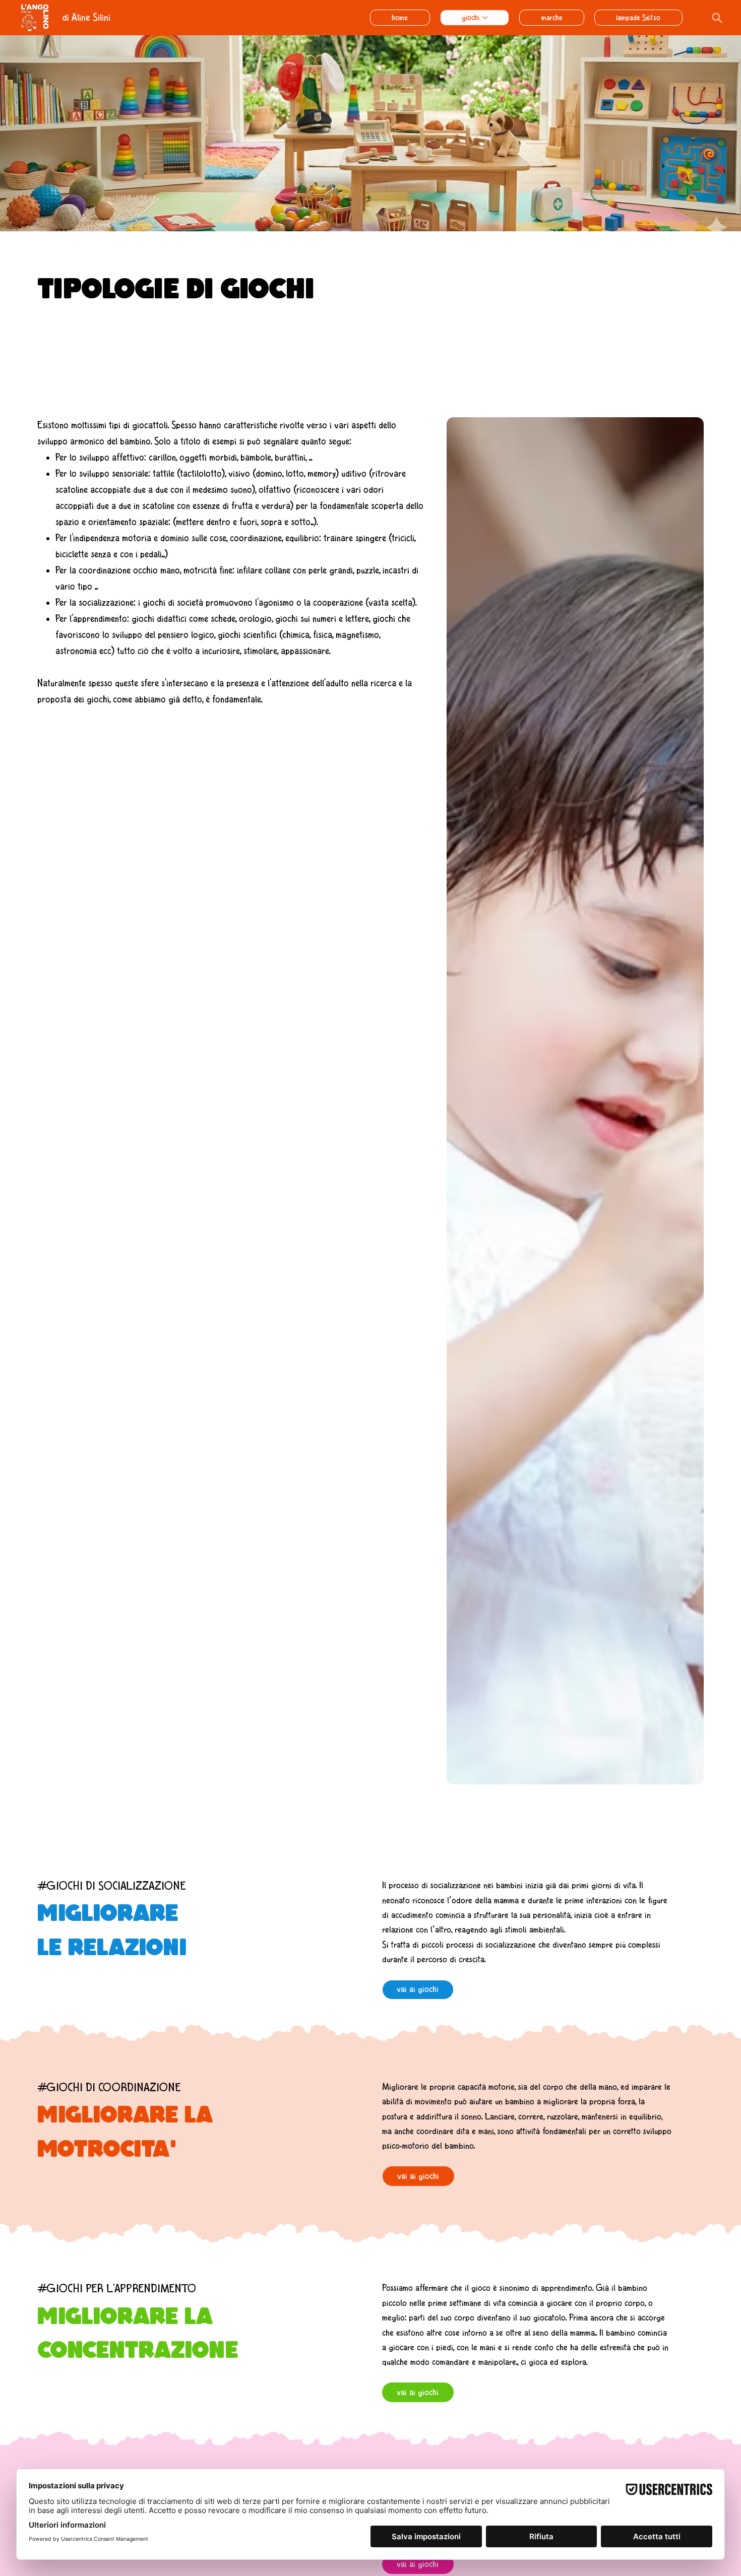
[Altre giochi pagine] (485, 18)
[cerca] (716, 18)
